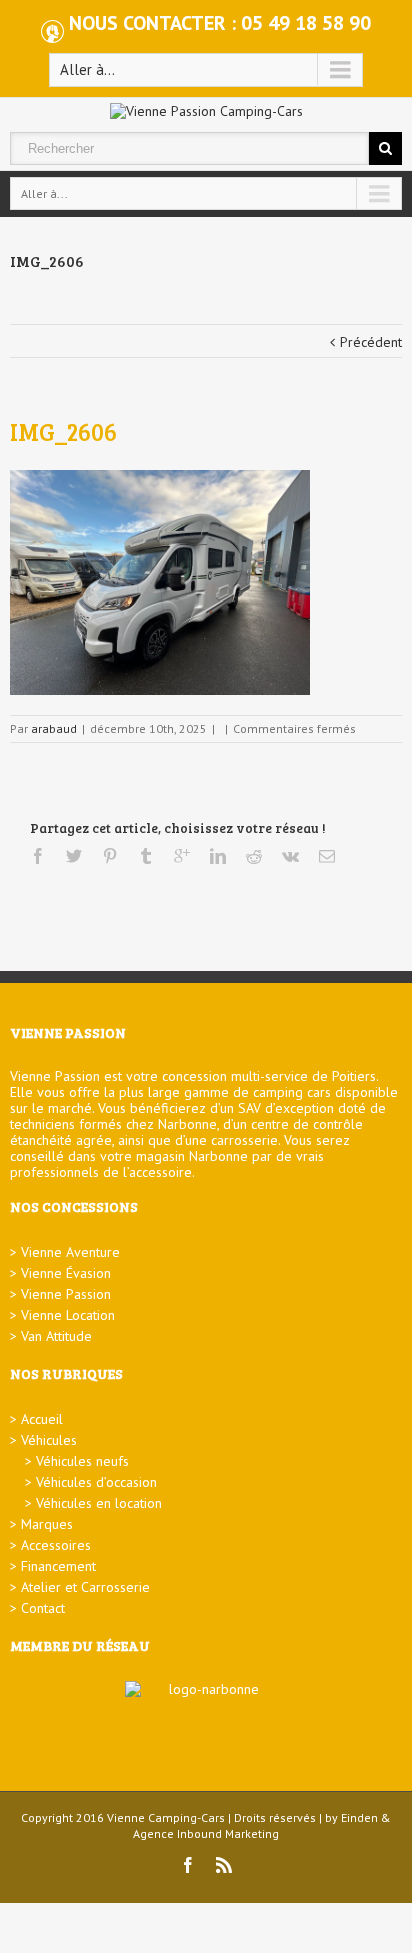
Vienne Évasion (66, 1273)
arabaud (54, 728)
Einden (359, 1817)
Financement (58, 1566)
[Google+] (182, 856)
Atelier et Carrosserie (85, 1587)
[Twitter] (74, 856)
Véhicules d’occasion (96, 1482)
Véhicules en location (99, 1503)
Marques (47, 1524)
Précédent (371, 342)
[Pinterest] (110, 856)
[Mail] (327, 856)
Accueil (42, 1419)
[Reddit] (254, 856)
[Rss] (224, 1865)
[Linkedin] (218, 856)
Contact (43, 1608)
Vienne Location (68, 1315)
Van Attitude (56, 1336)
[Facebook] (38, 856)
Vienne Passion (66, 1294)
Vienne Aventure (70, 1252)
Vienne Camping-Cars (166, 1817)
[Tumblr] (146, 856)
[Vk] (290, 856)
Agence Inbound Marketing (206, 1833)
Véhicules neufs (82, 1461)
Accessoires (56, 1545)
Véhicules (49, 1440)
